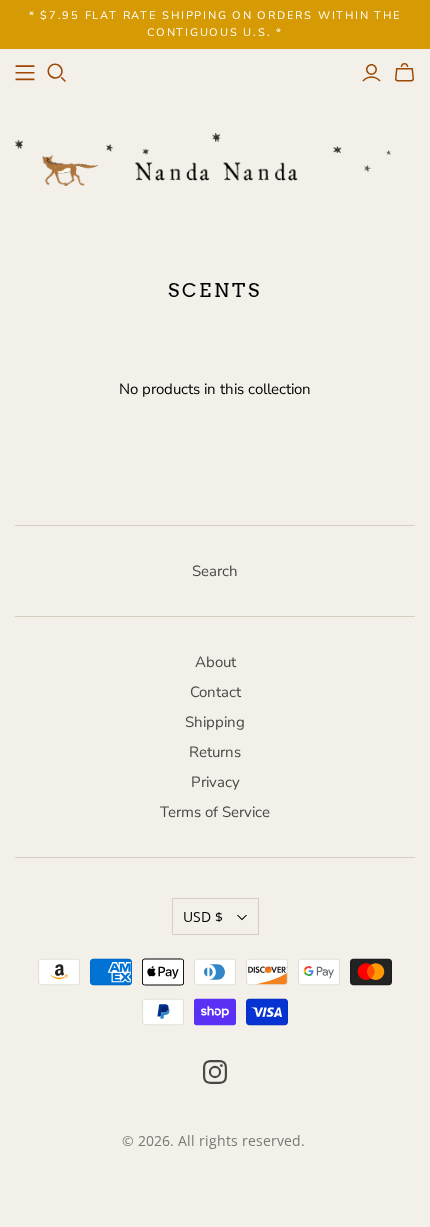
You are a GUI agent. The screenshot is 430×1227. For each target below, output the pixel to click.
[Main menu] (25, 73)
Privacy (215, 782)
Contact (215, 692)
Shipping (215, 722)
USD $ (203, 916)
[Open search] (57, 73)
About (215, 662)
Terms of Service (215, 812)
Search (215, 571)
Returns (215, 752)
